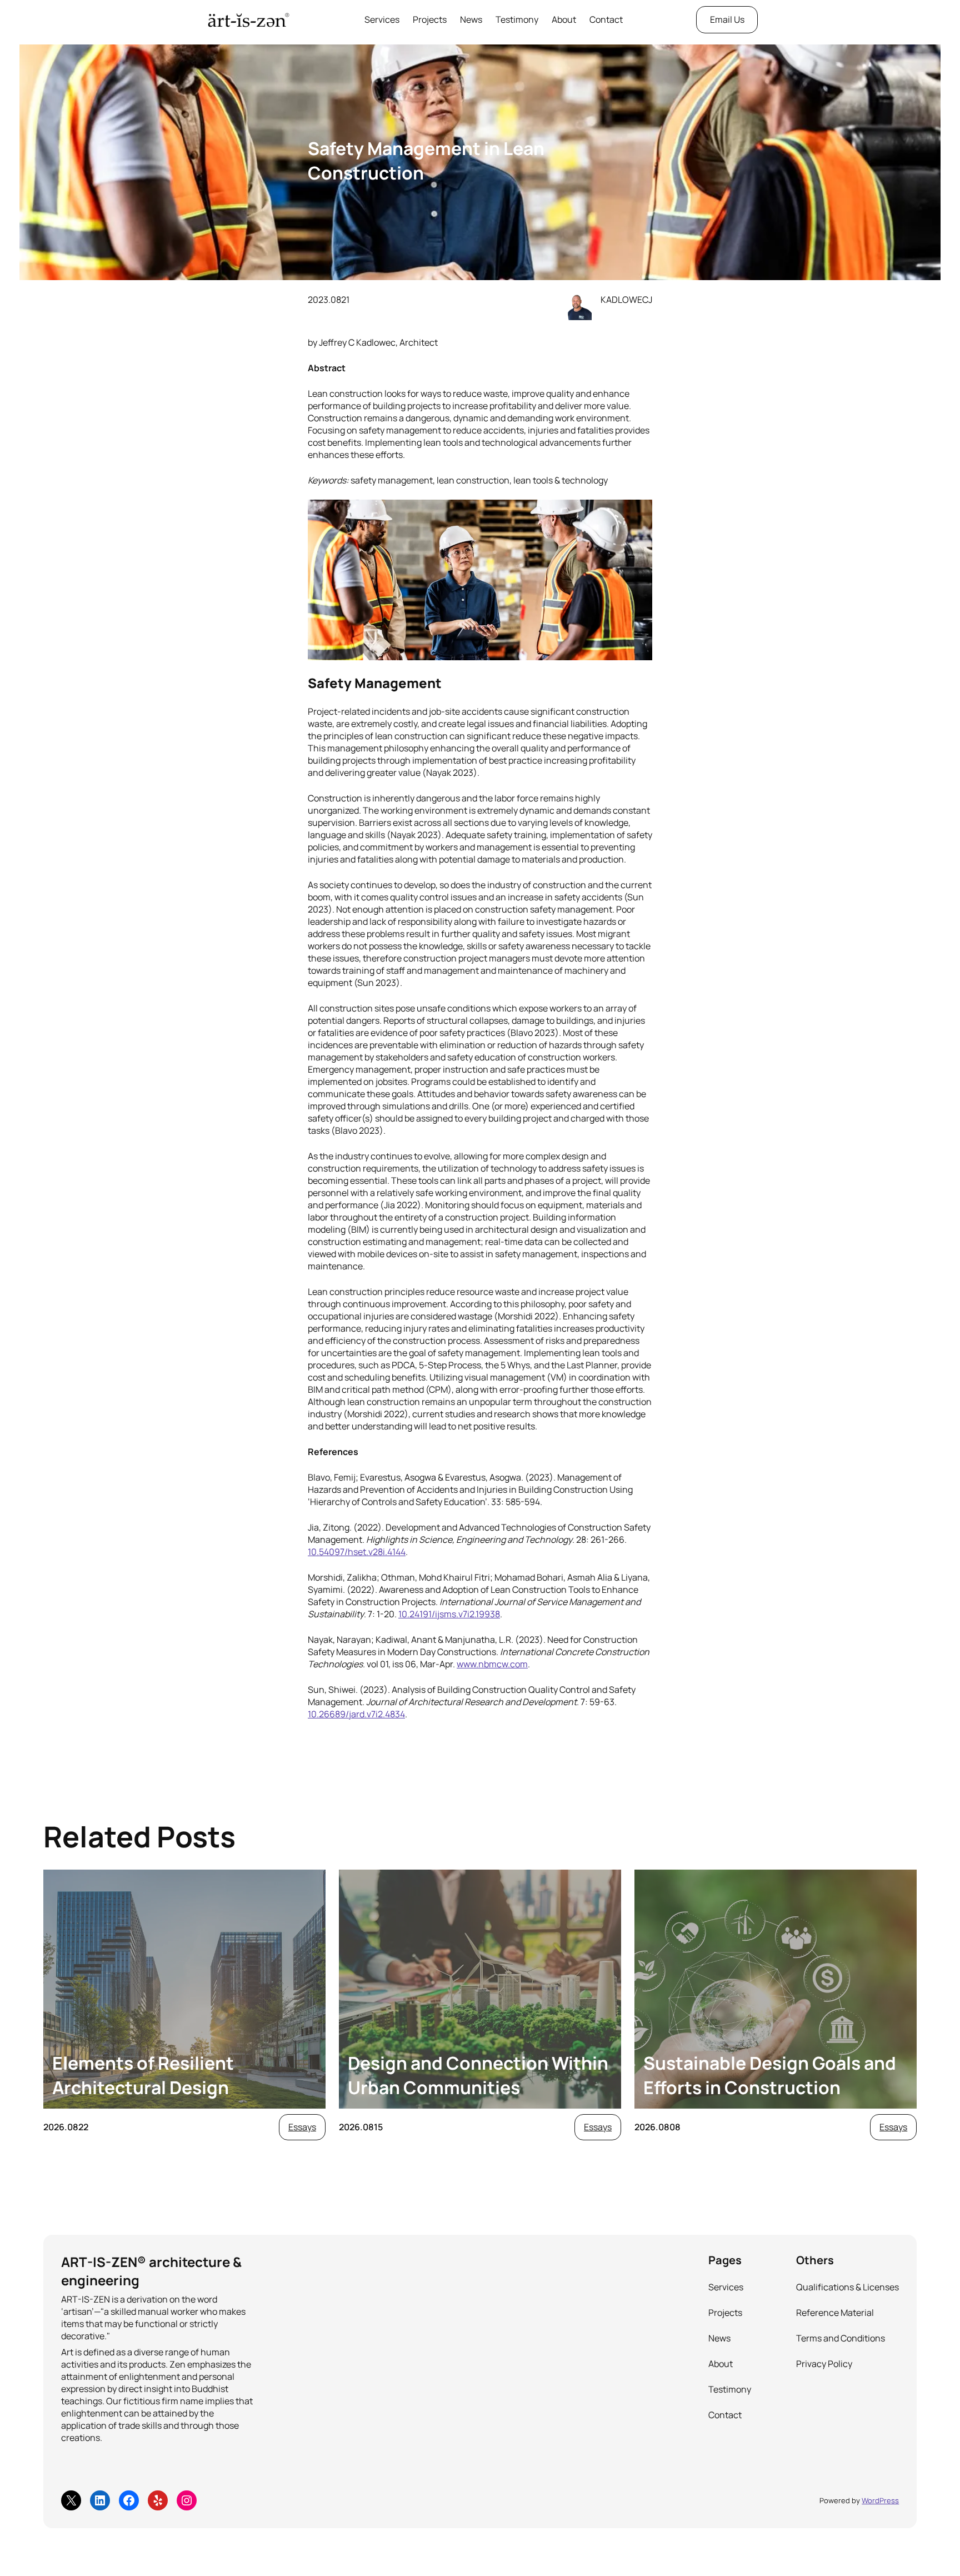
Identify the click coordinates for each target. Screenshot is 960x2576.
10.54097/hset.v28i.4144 (357, 1552)
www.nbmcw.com (492, 1664)
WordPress (880, 2500)
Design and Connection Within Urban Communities (478, 2075)
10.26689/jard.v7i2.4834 (356, 1714)
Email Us (727, 19)
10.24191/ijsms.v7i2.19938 (449, 1614)
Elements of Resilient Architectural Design (143, 2075)
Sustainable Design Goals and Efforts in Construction (770, 2075)
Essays (302, 2127)
